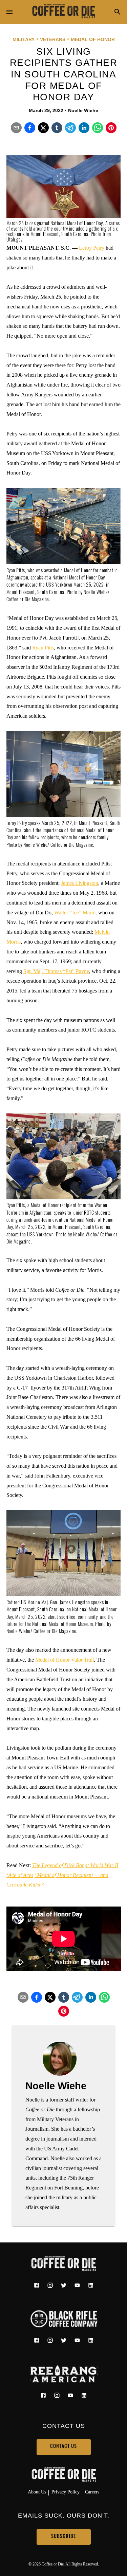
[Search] (118, 12)
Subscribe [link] (63, 2537)
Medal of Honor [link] (93, 39)
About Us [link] (37, 2492)
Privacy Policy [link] (66, 2492)
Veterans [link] (53, 39)
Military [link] (24, 39)
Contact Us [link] (63, 2447)
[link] (64, 12)
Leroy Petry (92, 248)
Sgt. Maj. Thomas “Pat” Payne (56, 971)
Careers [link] (92, 2492)
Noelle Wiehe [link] (83, 110)
